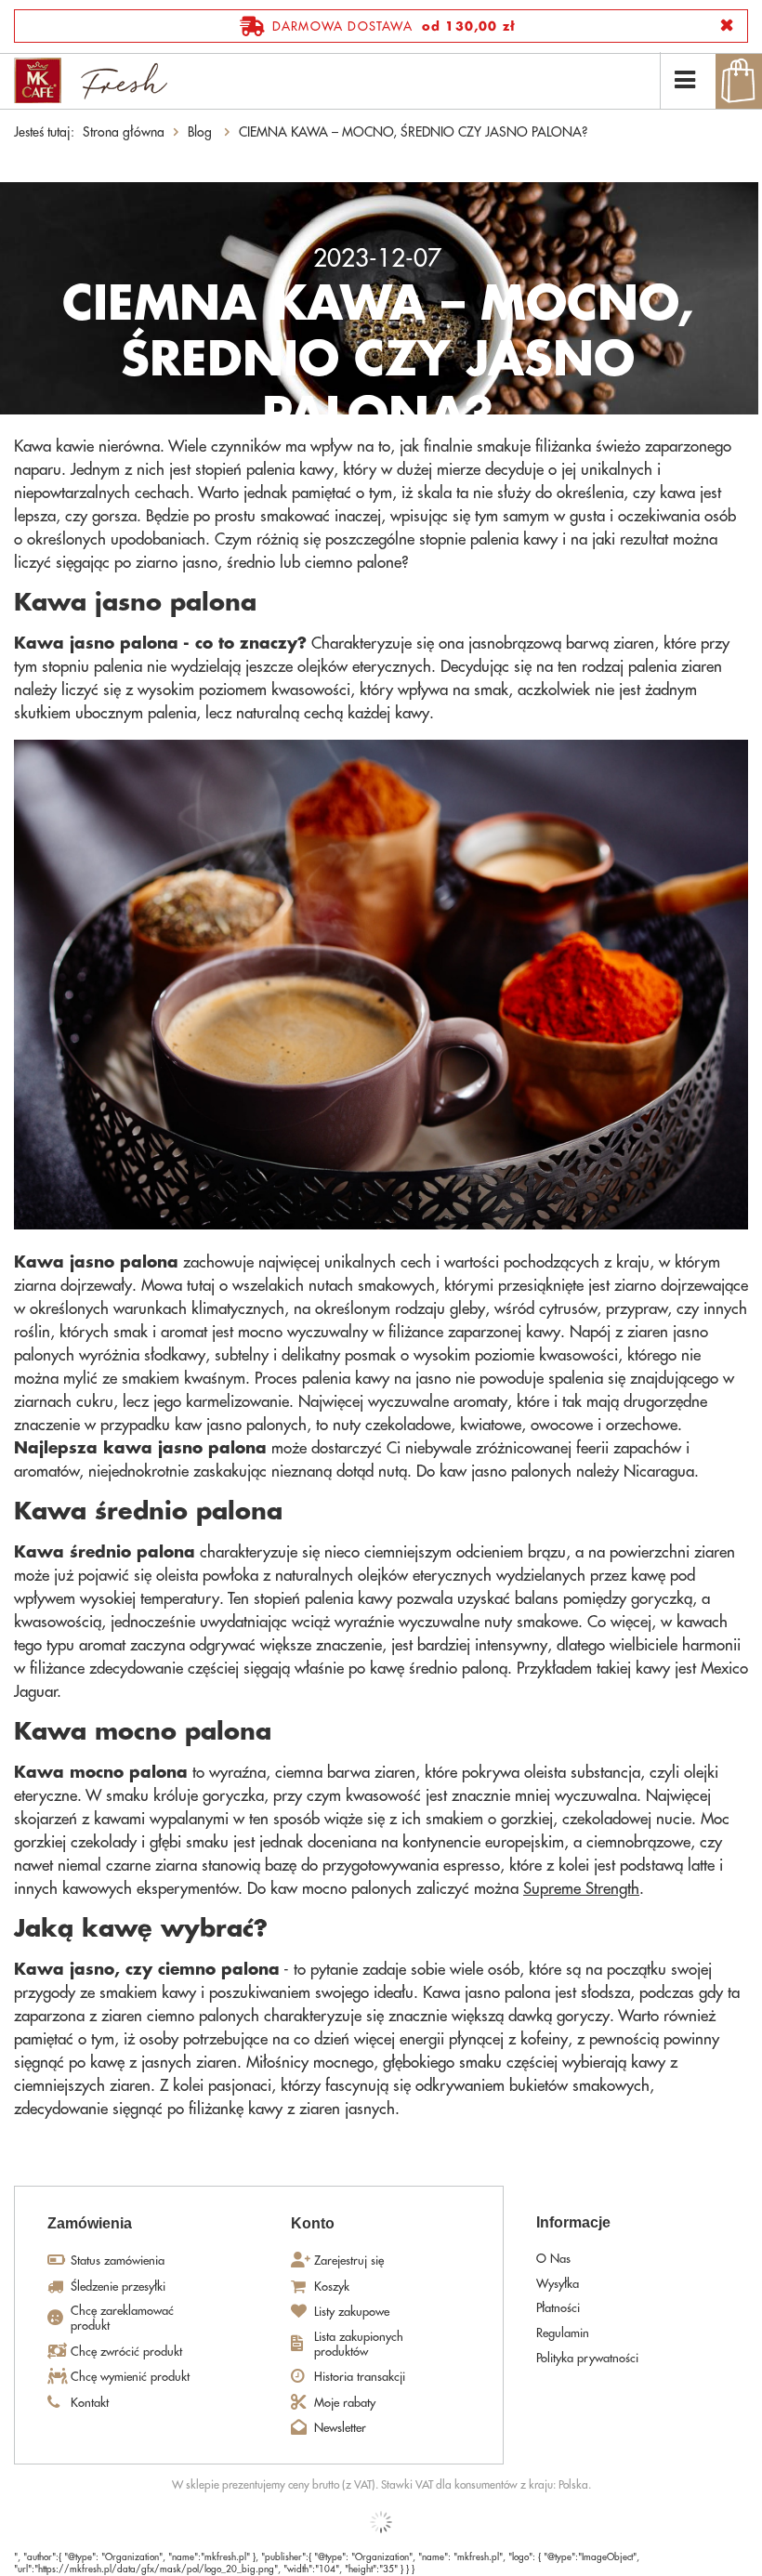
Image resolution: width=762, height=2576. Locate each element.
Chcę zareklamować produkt (122, 2318)
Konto (313, 2223)
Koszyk (332, 2287)
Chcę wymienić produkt (130, 2377)
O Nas (553, 2259)
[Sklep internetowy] (381, 2522)
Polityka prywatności (587, 2358)
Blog (202, 132)
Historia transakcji (360, 2377)
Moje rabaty (345, 2403)
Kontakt (90, 2403)
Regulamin (563, 2333)
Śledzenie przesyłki (118, 2287)
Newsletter (340, 2428)
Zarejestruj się (349, 2261)
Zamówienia (90, 2223)
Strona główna (124, 132)
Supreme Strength (581, 1889)
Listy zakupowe (352, 2312)
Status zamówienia (118, 2261)
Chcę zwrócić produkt (126, 2352)
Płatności (558, 2308)
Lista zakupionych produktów (359, 2344)
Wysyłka (558, 2284)
